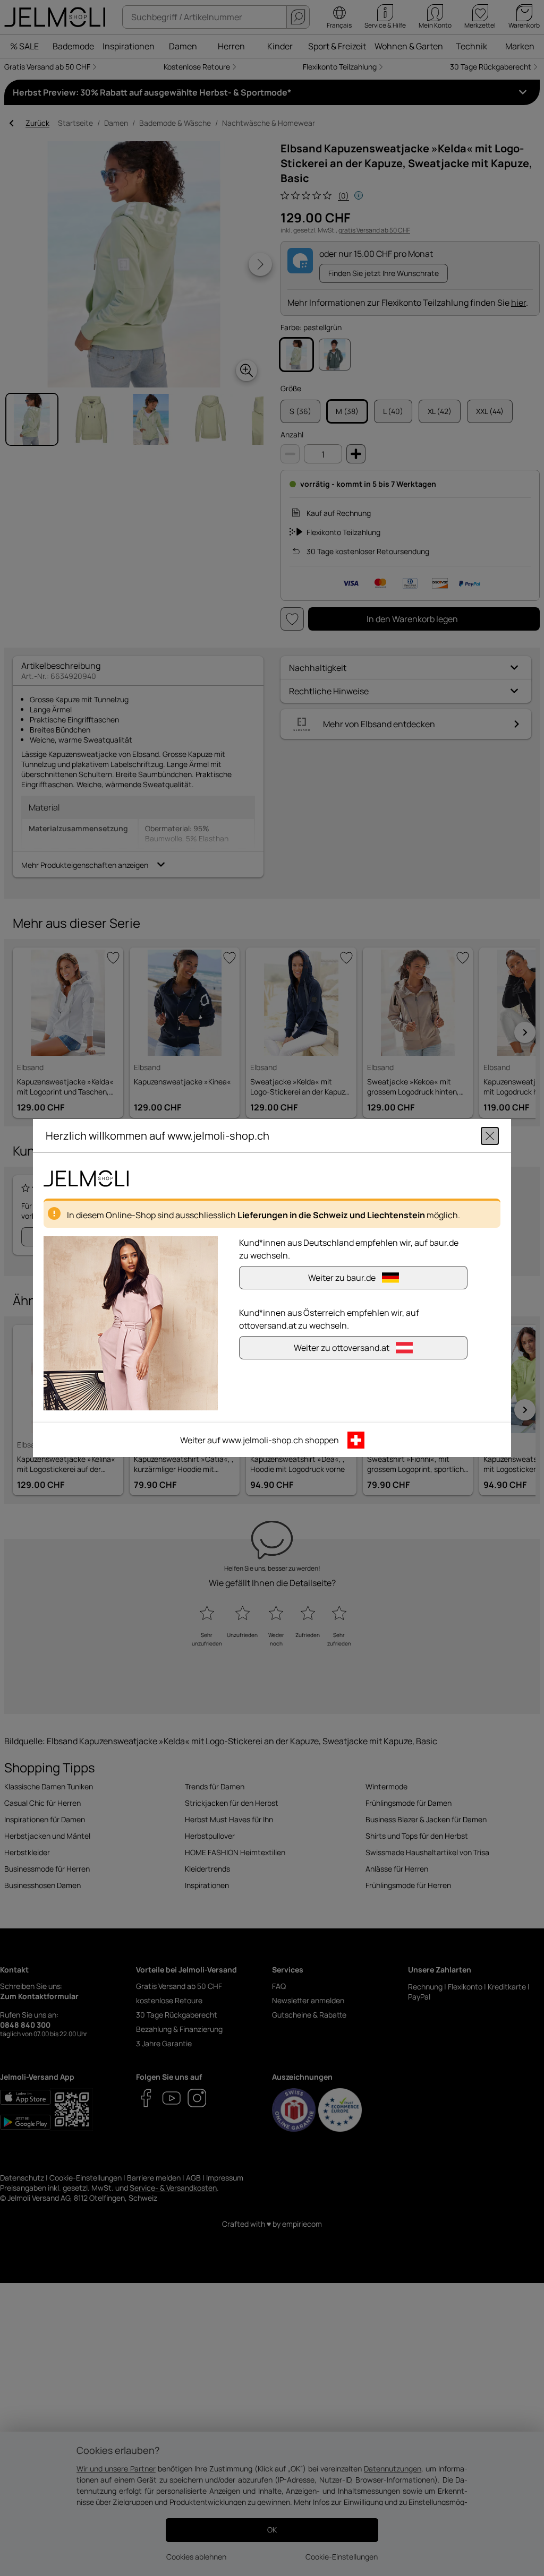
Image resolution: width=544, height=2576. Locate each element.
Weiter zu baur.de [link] (342, 1278)
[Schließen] (490, 1136)
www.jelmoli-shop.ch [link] (263, 1440)
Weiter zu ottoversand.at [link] (342, 1348)
